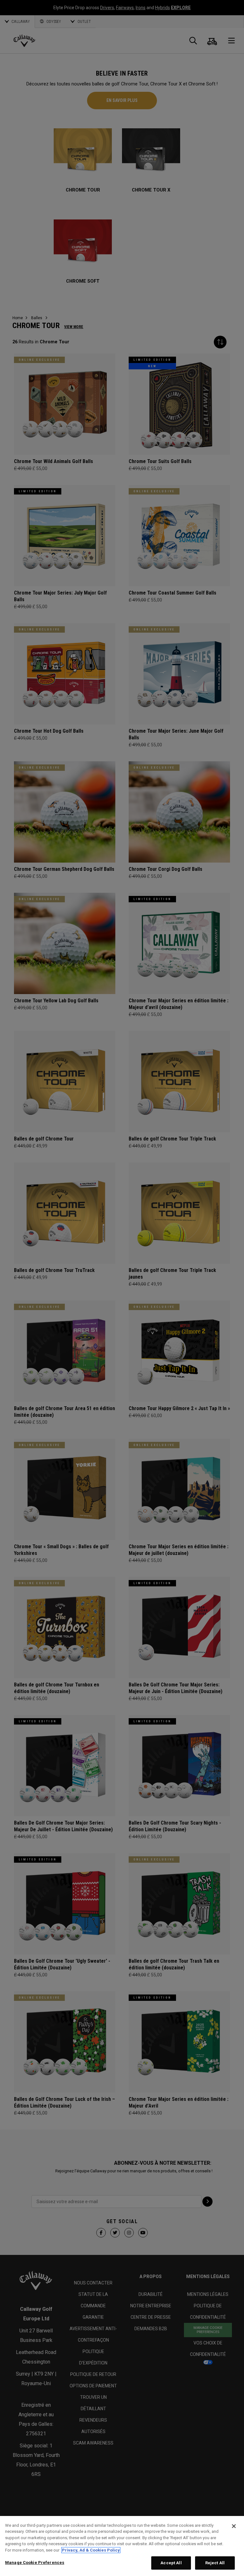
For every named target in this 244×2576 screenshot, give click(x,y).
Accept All (171, 2563)
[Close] (234, 2526)
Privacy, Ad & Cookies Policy (91, 2550)
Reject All (215, 2563)
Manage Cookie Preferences (35, 2563)
